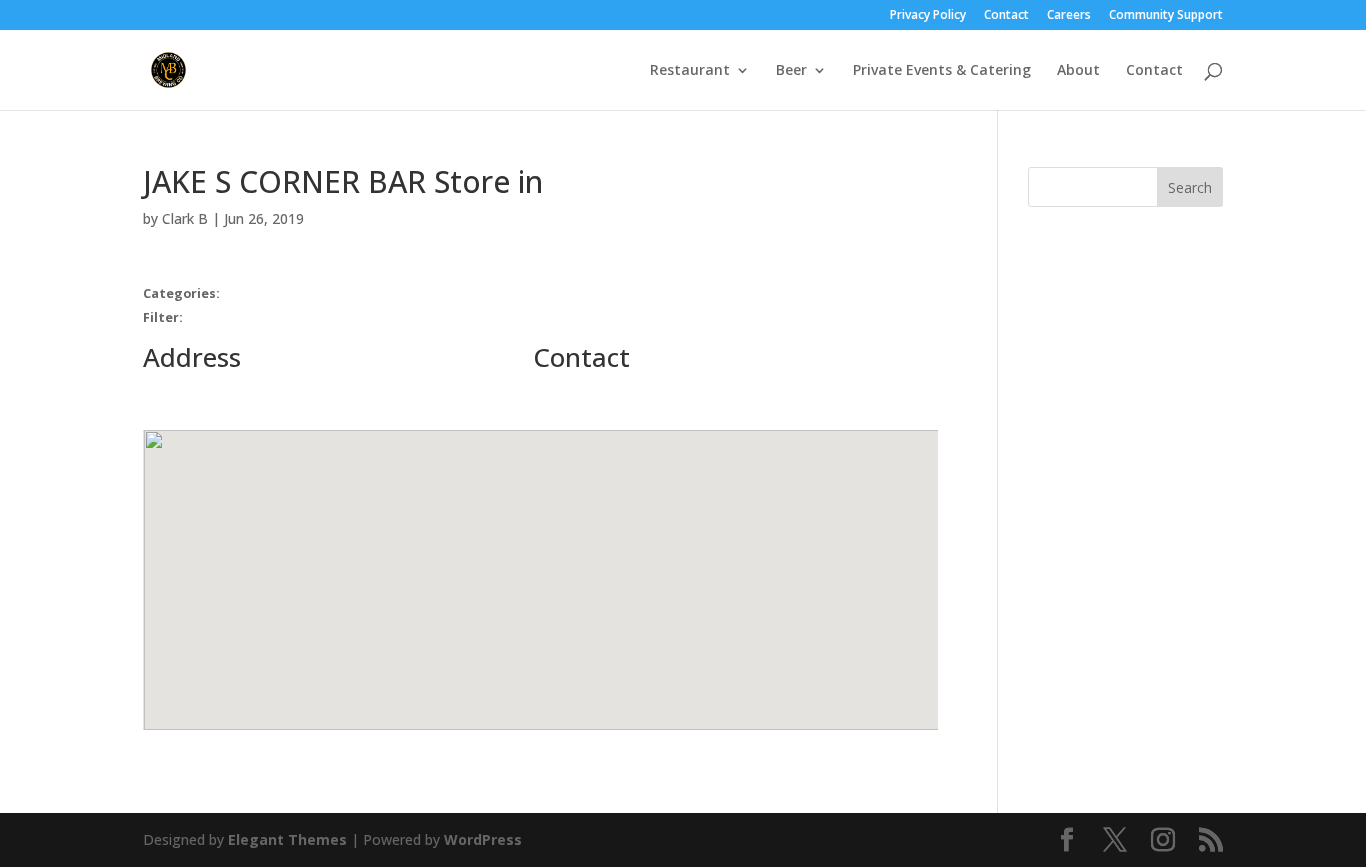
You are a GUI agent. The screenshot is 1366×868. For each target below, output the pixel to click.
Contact (1006, 16)
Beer (791, 71)
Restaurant (690, 71)
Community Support (1166, 16)
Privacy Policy (928, 16)
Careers (1069, 16)
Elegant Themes (287, 839)
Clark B (185, 218)
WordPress (483, 839)
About (1078, 71)
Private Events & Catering (942, 71)
